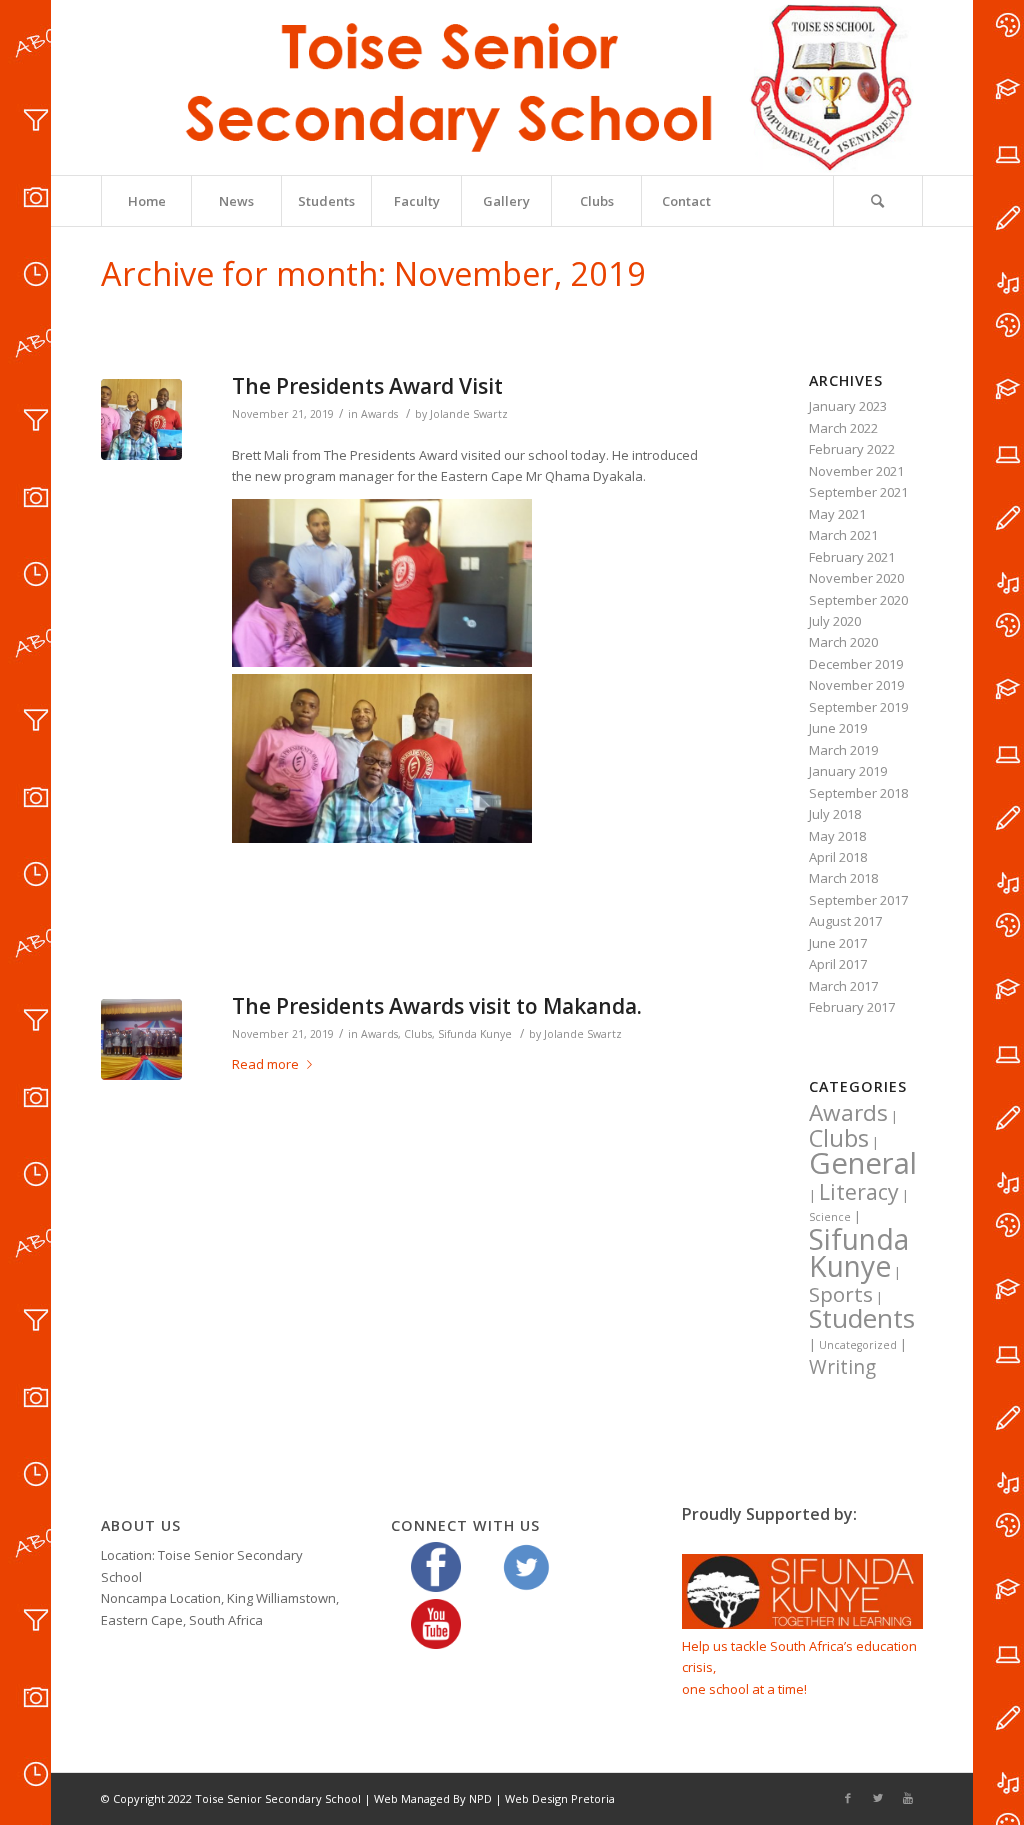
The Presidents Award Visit (367, 386)
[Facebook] (848, 1798)
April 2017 (838, 964)
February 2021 (852, 557)
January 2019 (848, 771)
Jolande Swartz (469, 414)
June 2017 (838, 943)
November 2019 (856, 685)
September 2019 (858, 707)
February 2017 (852, 1007)
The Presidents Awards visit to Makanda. (437, 1006)
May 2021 (837, 514)
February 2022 (852, 449)
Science (830, 1217)
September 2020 (858, 600)
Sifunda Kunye (475, 1034)
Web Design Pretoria (560, 1798)
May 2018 (837, 836)
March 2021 (843, 535)
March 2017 (843, 986)
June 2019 (838, 728)
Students (862, 1318)
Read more (265, 1064)
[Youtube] (908, 1798)
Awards (379, 414)
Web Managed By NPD (433, 1798)
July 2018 (835, 814)
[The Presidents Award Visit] (141, 419)
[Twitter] (878, 1798)
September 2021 (858, 492)
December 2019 (856, 664)
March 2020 (843, 642)
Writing (842, 1367)
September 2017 (858, 900)
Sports (841, 1294)
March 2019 (843, 750)
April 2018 (838, 857)
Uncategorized (858, 1345)
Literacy (859, 1191)
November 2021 (856, 471)
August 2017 (845, 921)
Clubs (418, 1034)
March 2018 (843, 878)
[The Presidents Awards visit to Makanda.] (141, 1039)
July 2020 (835, 621)
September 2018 (858, 793)
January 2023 (848, 406)
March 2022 (843, 428)
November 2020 (856, 578)
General (863, 1163)
